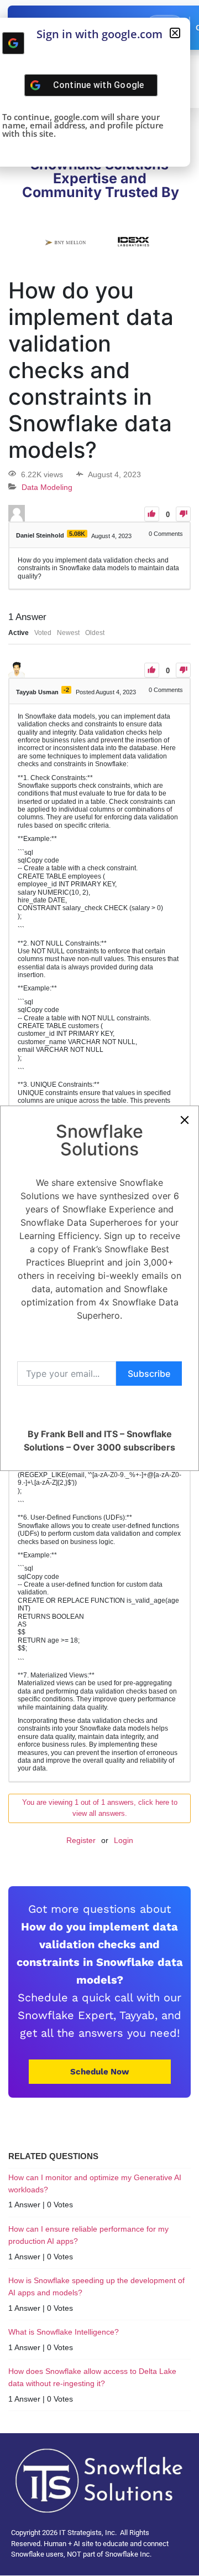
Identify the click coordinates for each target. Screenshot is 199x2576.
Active (19, 633)
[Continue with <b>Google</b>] (13, 43)
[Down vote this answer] (183, 670)
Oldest (95, 633)
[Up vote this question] (152, 514)
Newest (68, 633)
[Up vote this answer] (152, 670)
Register (81, 1840)
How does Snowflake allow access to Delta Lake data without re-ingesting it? (92, 2377)
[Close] (185, 1120)
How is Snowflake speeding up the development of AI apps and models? (96, 2286)
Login (124, 1840)
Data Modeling (47, 487)
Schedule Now (100, 2072)
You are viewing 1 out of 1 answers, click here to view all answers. (100, 1808)
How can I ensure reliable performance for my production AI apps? (88, 2235)
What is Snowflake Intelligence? (64, 2332)
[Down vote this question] (183, 514)
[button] (175, 33)
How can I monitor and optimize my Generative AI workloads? (95, 2183)
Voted (43, 633)
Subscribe (149, 1374)
